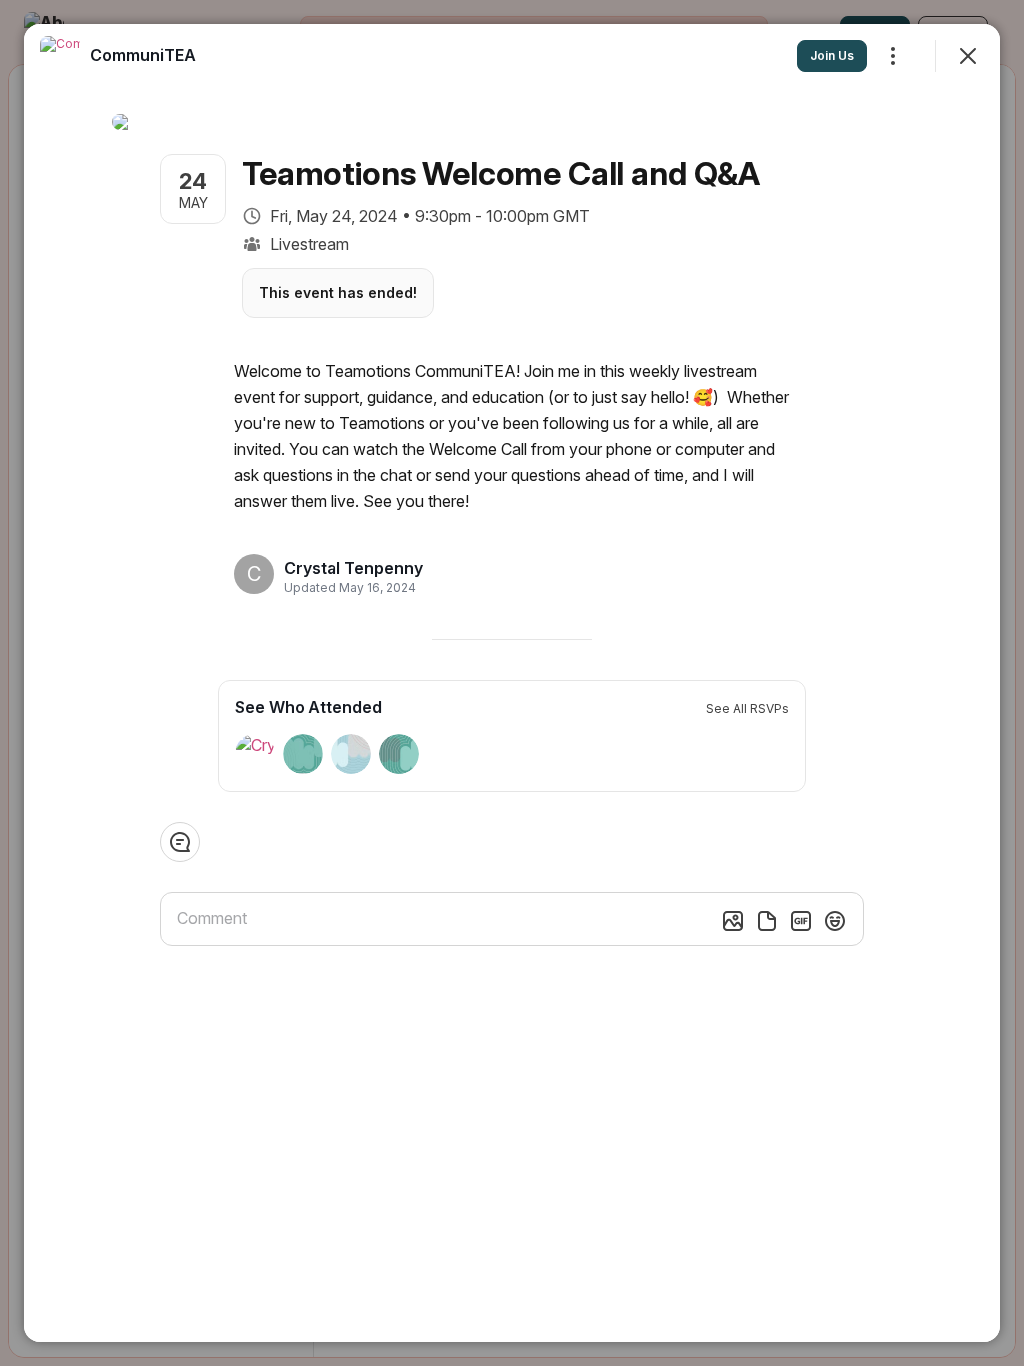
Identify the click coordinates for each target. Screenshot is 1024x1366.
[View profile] (60, 56)
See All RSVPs (747, 708)
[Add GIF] (801, 921)
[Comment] (180, 842)
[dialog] (512, 683)
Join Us (832, 55)
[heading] (353, 568)
